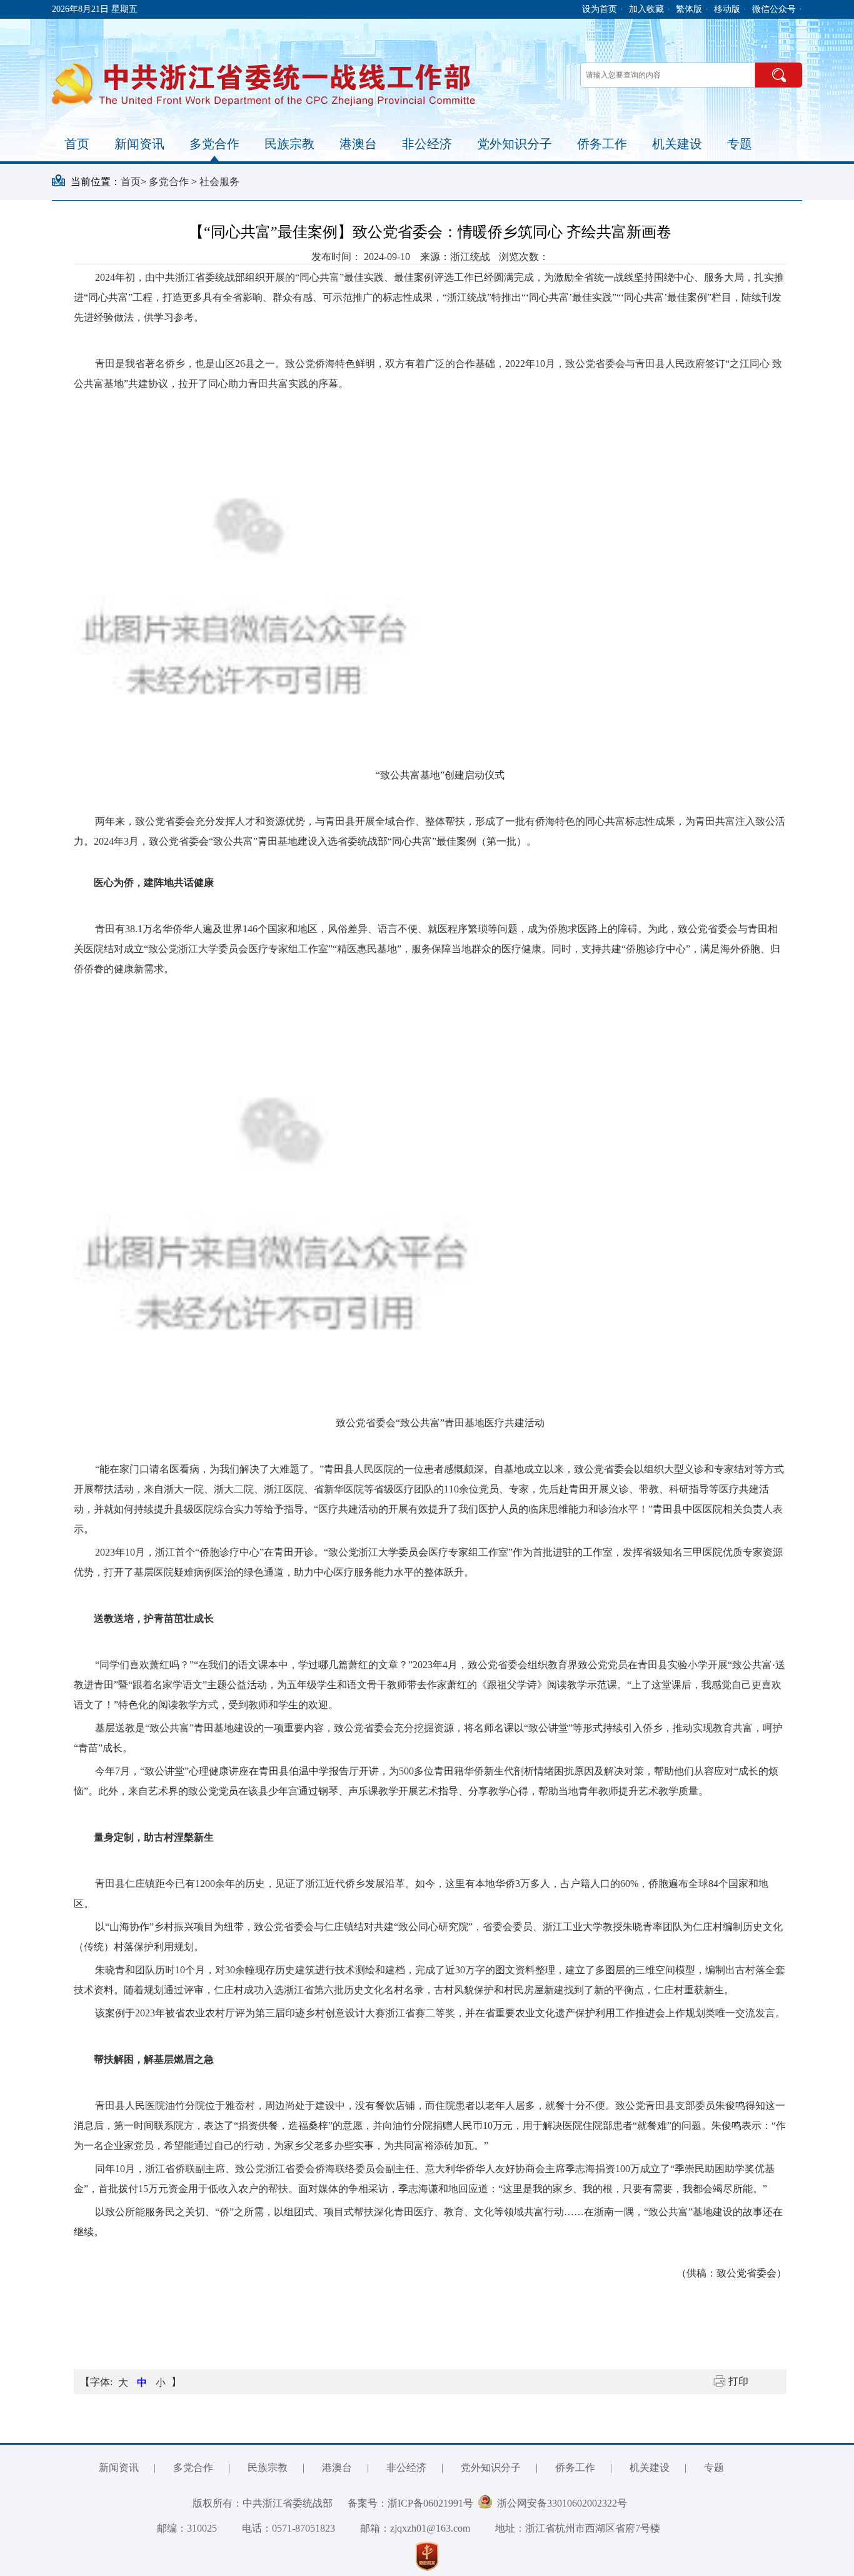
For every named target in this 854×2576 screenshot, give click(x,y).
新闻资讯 (139, 144)
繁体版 (689, 9)
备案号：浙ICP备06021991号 (410, 2503)
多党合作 (214, 144)
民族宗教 (289, 144)
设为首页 (600, 9)
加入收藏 (646, 9)
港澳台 (358, 144)
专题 (740, 144)
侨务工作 (602, 144)
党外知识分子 (515, 144)
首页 (77, 144)
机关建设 (677, 144)
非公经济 (427, 144)
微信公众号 (774, 9)
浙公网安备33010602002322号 (560, 2503)
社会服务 (219, 182)
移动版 (727, 9)
